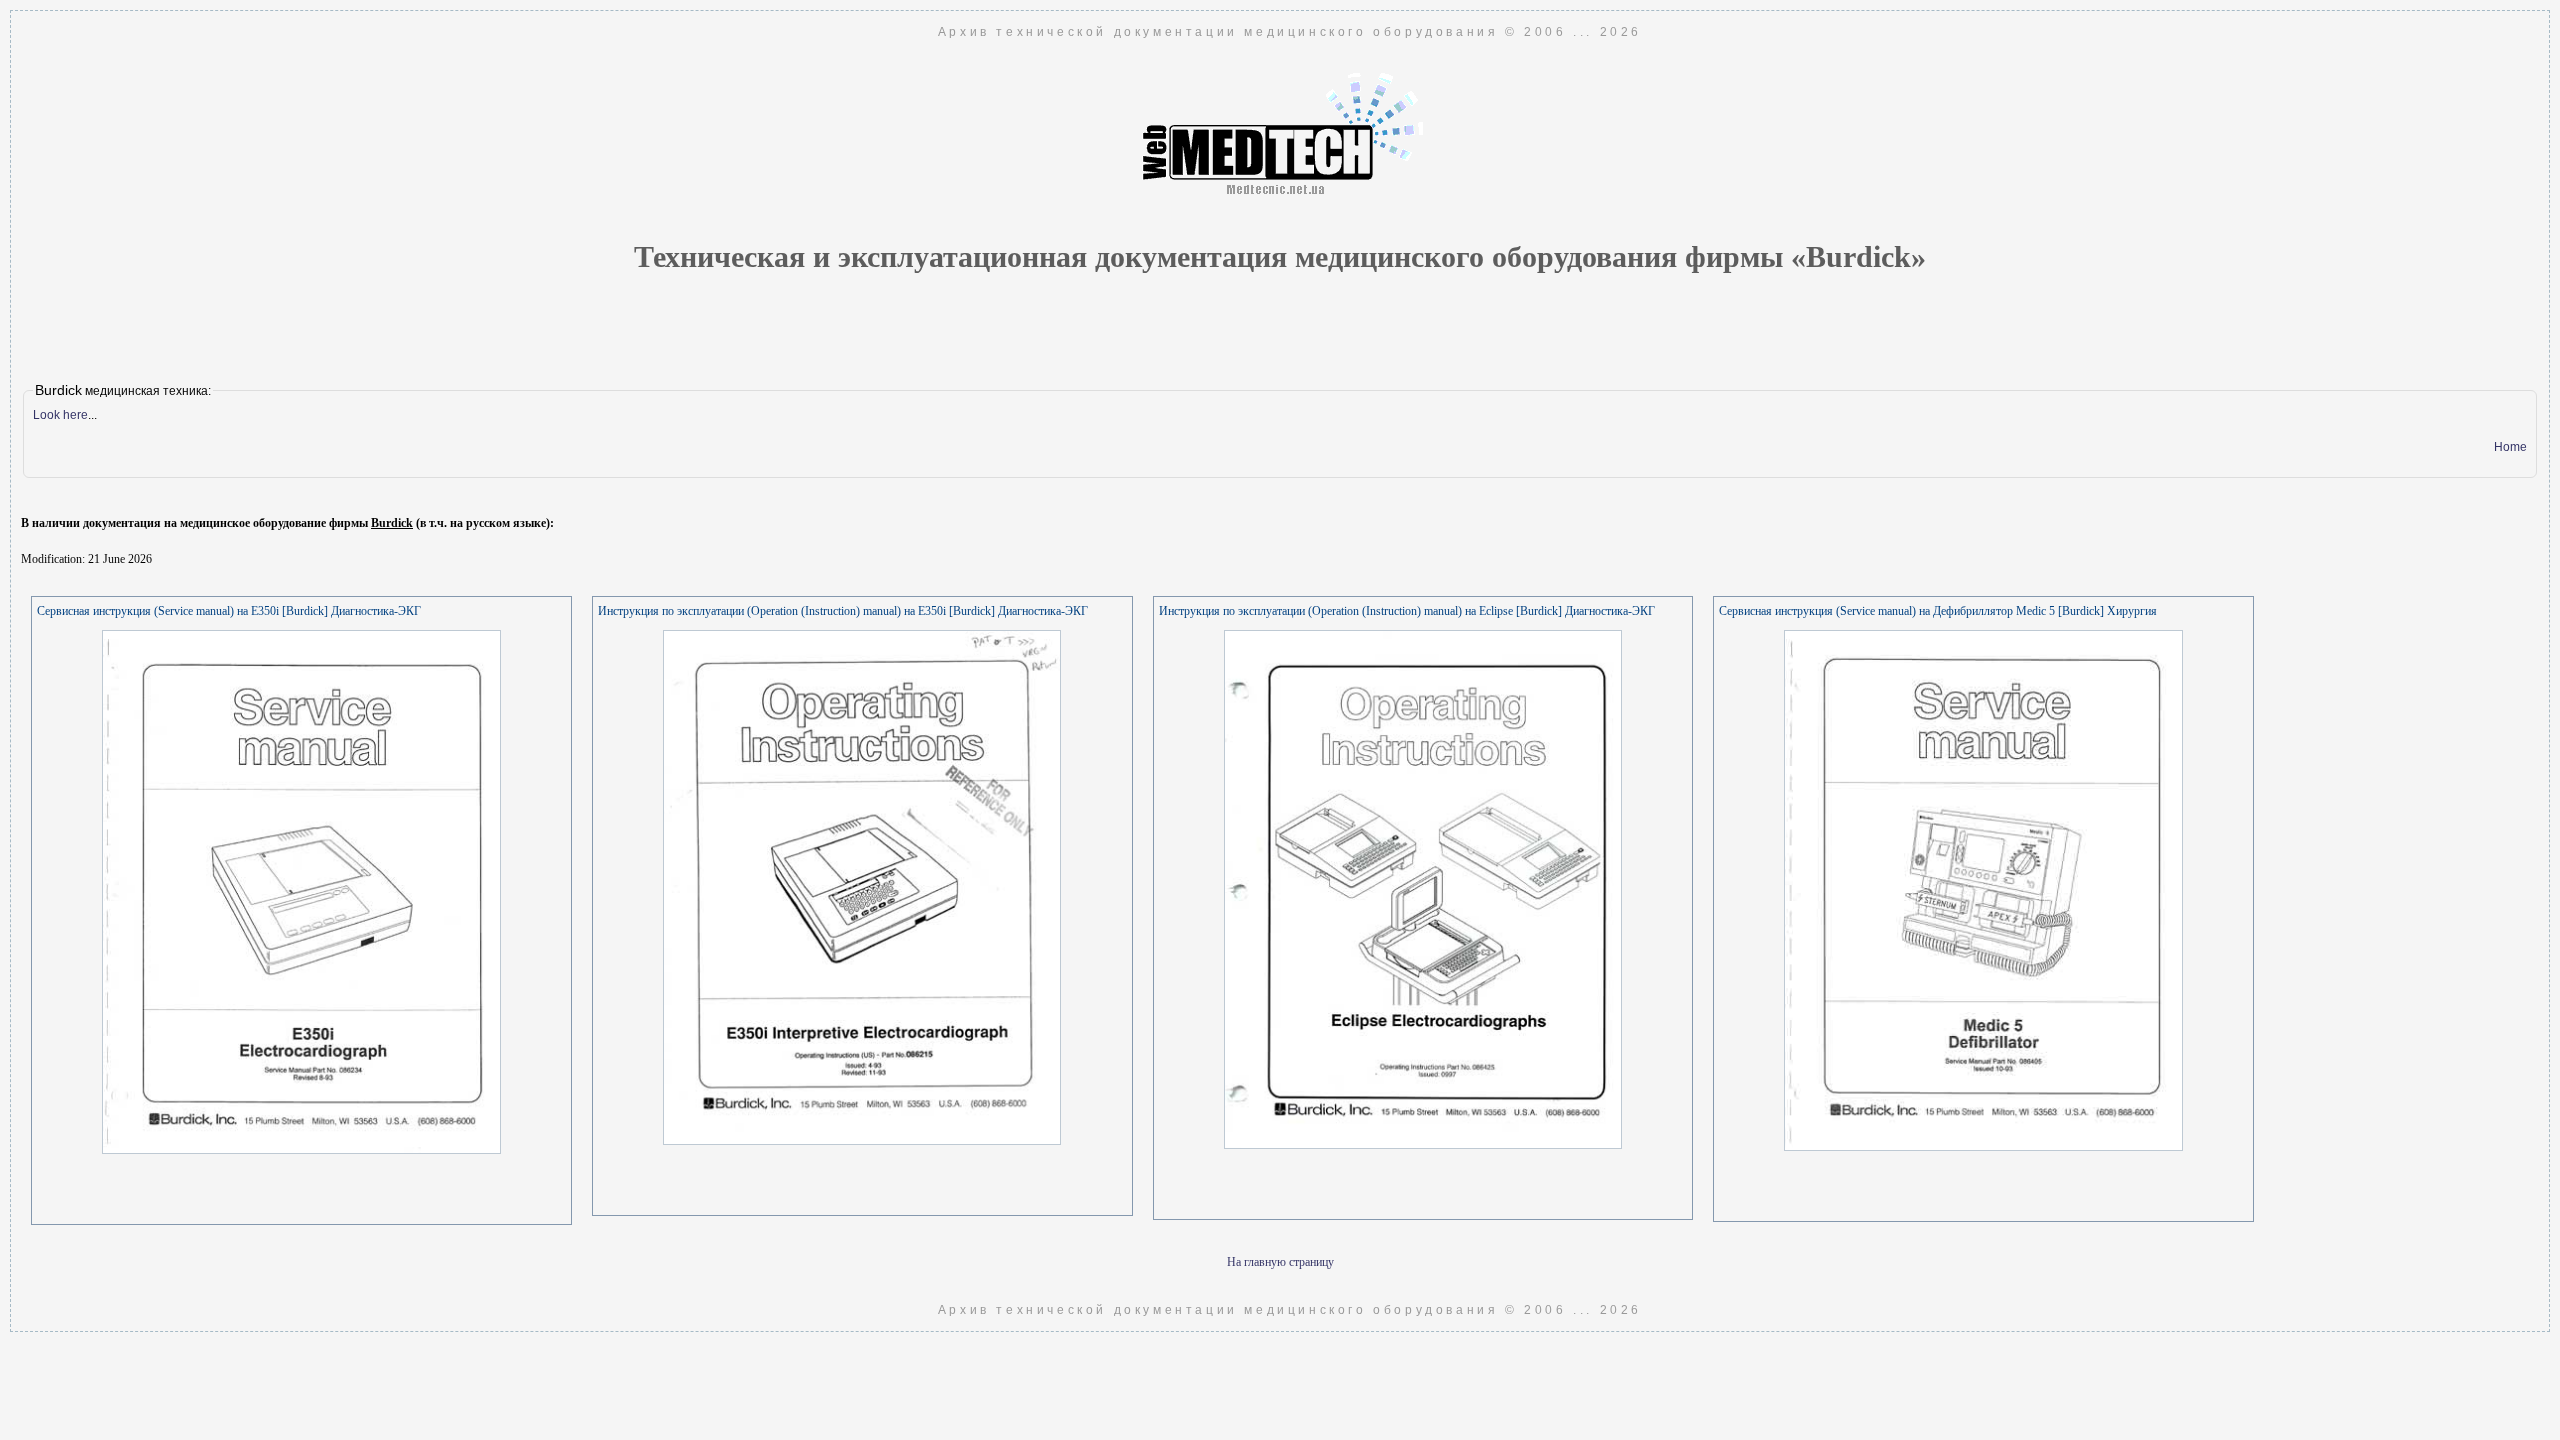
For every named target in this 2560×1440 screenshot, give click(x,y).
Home (2510, 447)
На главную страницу (1280, 1262)
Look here (60, 415)
